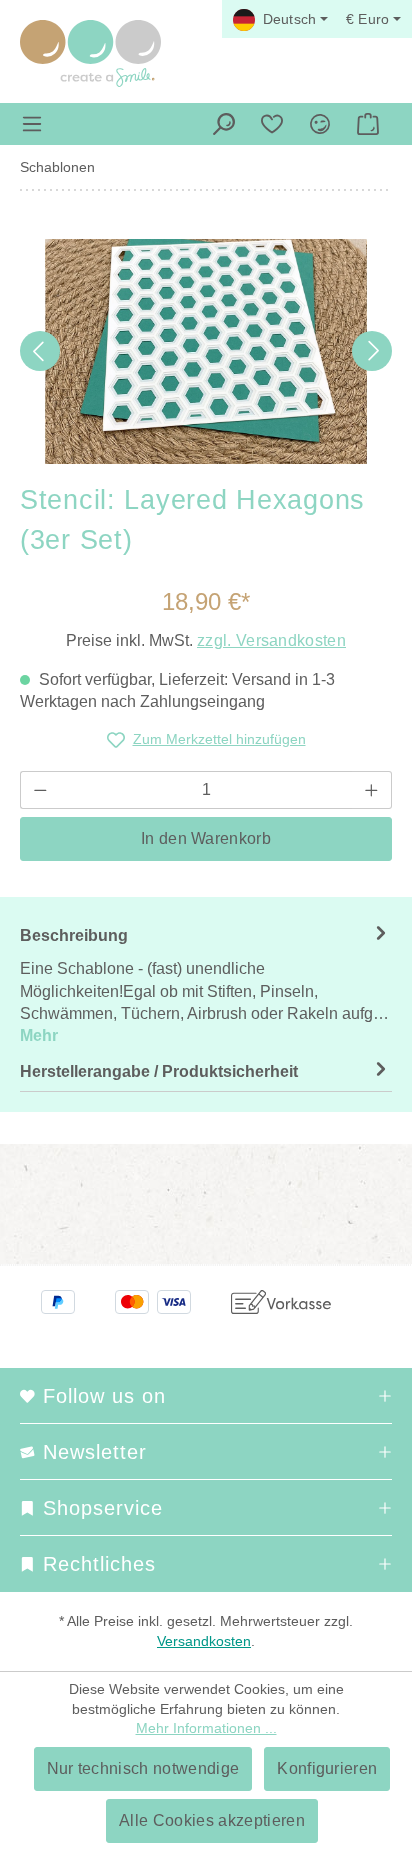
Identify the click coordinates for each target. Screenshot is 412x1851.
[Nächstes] (372, 351)
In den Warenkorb (206, 838)
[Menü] (32, 124)
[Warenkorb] (368, 124)
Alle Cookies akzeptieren (212, 1820)
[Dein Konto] (320, 124)
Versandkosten (204, 1641)
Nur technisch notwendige (143, 1768)
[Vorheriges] (40, 351)
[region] (206, 351)
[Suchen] (224, 124)
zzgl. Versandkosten (271, 640)
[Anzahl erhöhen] (372, 790)
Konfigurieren (327, 1768)
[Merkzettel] (272, 124)
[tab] (206, 985)
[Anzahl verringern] (40, 790)
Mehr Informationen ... (206, 1728)
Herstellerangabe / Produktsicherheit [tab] (159, 1071)
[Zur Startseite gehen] (90, 53)
